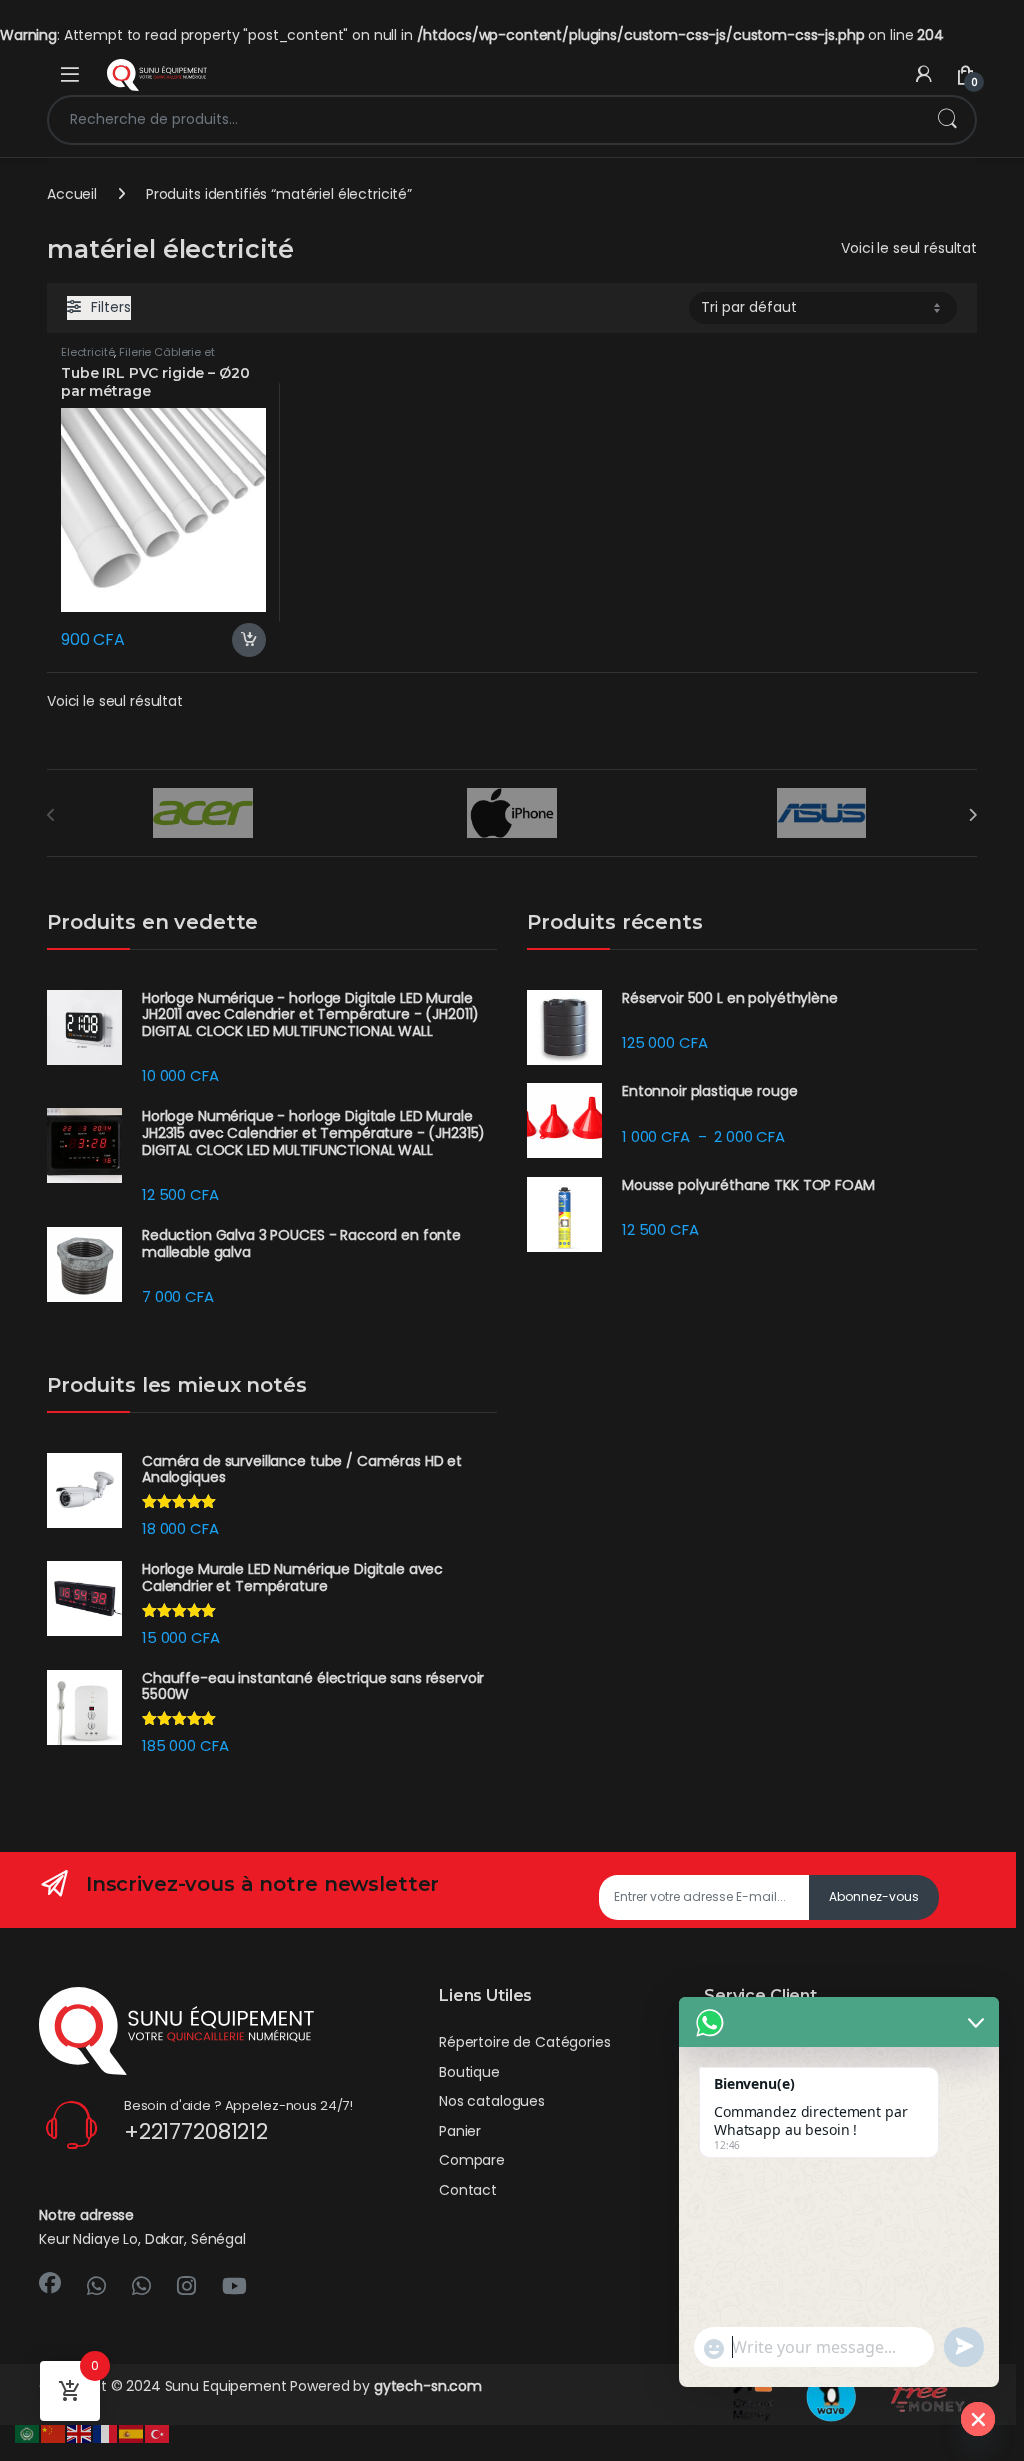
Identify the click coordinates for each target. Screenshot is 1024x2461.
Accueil (72, 194)
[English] (80, 2433)
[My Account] (924, 74)
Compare (472, 2160)
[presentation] (972, 815)
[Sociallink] (50, 2283)
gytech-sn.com (428, 2386)
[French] (106, 2433)
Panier (460, 2131)
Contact (468, 2190)
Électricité (87, 352)
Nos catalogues (492, 2101)
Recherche (947, 120)
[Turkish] (158, 2433)
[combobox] (484, 120)
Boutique (469, 2072)
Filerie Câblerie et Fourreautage (138, 358)
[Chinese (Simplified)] (54, 2433)
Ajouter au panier (240, 640)
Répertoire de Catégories (525, 2042)
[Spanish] (132, 2433)
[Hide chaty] (978, 2419)
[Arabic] (28, 2433)
